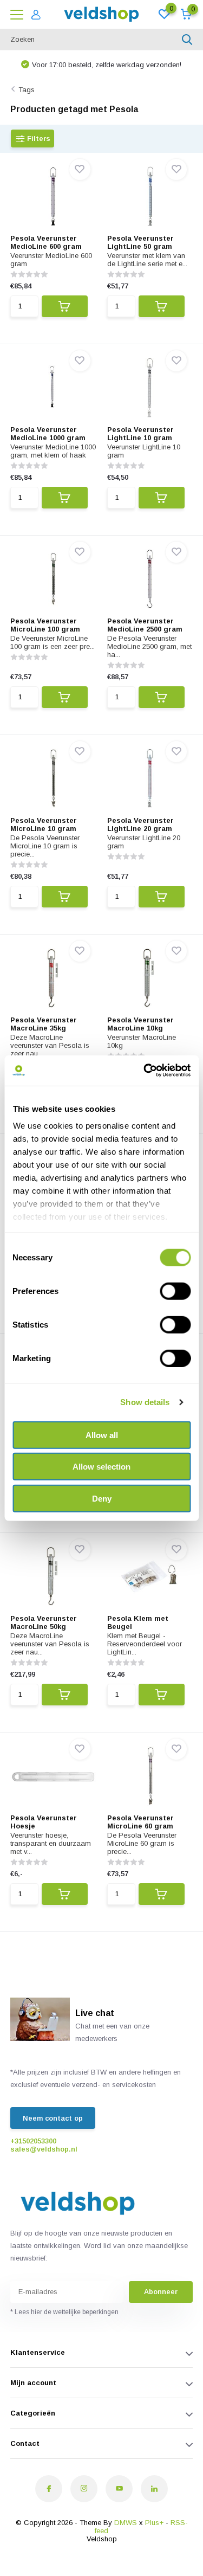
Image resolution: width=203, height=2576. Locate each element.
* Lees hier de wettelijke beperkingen (64, 2312)
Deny (102, 1498)
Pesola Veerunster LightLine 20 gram (140, 825)
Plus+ (154, 2523)
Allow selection (101, 1467)
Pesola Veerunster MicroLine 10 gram (44, 825)
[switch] (175, 1291)
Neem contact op (53, 2118)
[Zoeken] (187, 40)
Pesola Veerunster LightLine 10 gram (140, 434)
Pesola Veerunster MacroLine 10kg (140, 1024)
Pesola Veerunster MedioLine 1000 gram (48, 434)
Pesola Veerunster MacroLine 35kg (44, 1024)
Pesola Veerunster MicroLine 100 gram (45, 625)
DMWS (126, 2523)
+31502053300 (33, 2141)
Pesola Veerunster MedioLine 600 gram (46, 242)
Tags (27, 90)
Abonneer (161, 2292)
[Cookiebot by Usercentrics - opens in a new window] (145, 1071)
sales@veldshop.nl (44, 2149)
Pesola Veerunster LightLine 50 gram (140, 242)
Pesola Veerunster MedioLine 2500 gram (145, 625)
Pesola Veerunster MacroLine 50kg (44, 1622)
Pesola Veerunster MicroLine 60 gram (140, 1822)
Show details (145, 1402)
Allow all (102, 1435)
